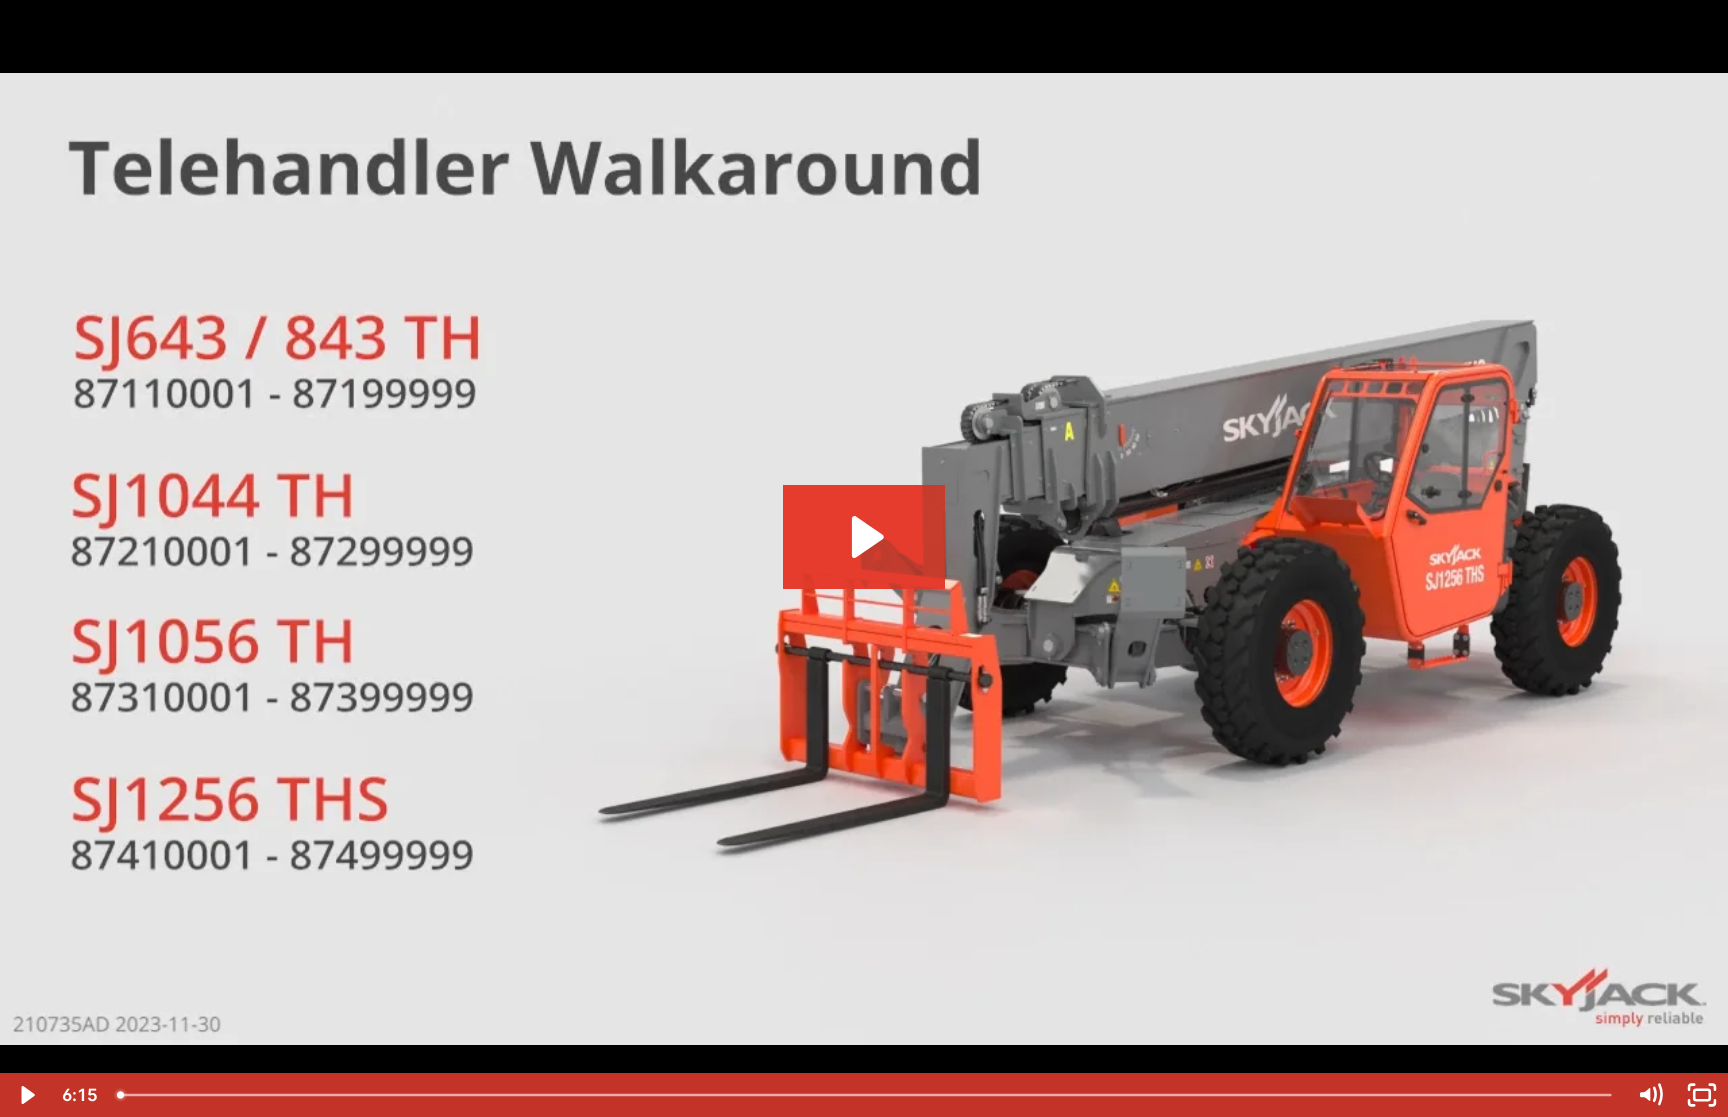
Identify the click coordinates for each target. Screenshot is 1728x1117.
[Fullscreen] (1702, 1095)
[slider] (866, 1095)
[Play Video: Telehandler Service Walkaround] (864, 537)
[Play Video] (26, 1095)
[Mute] (1650, 1095)
